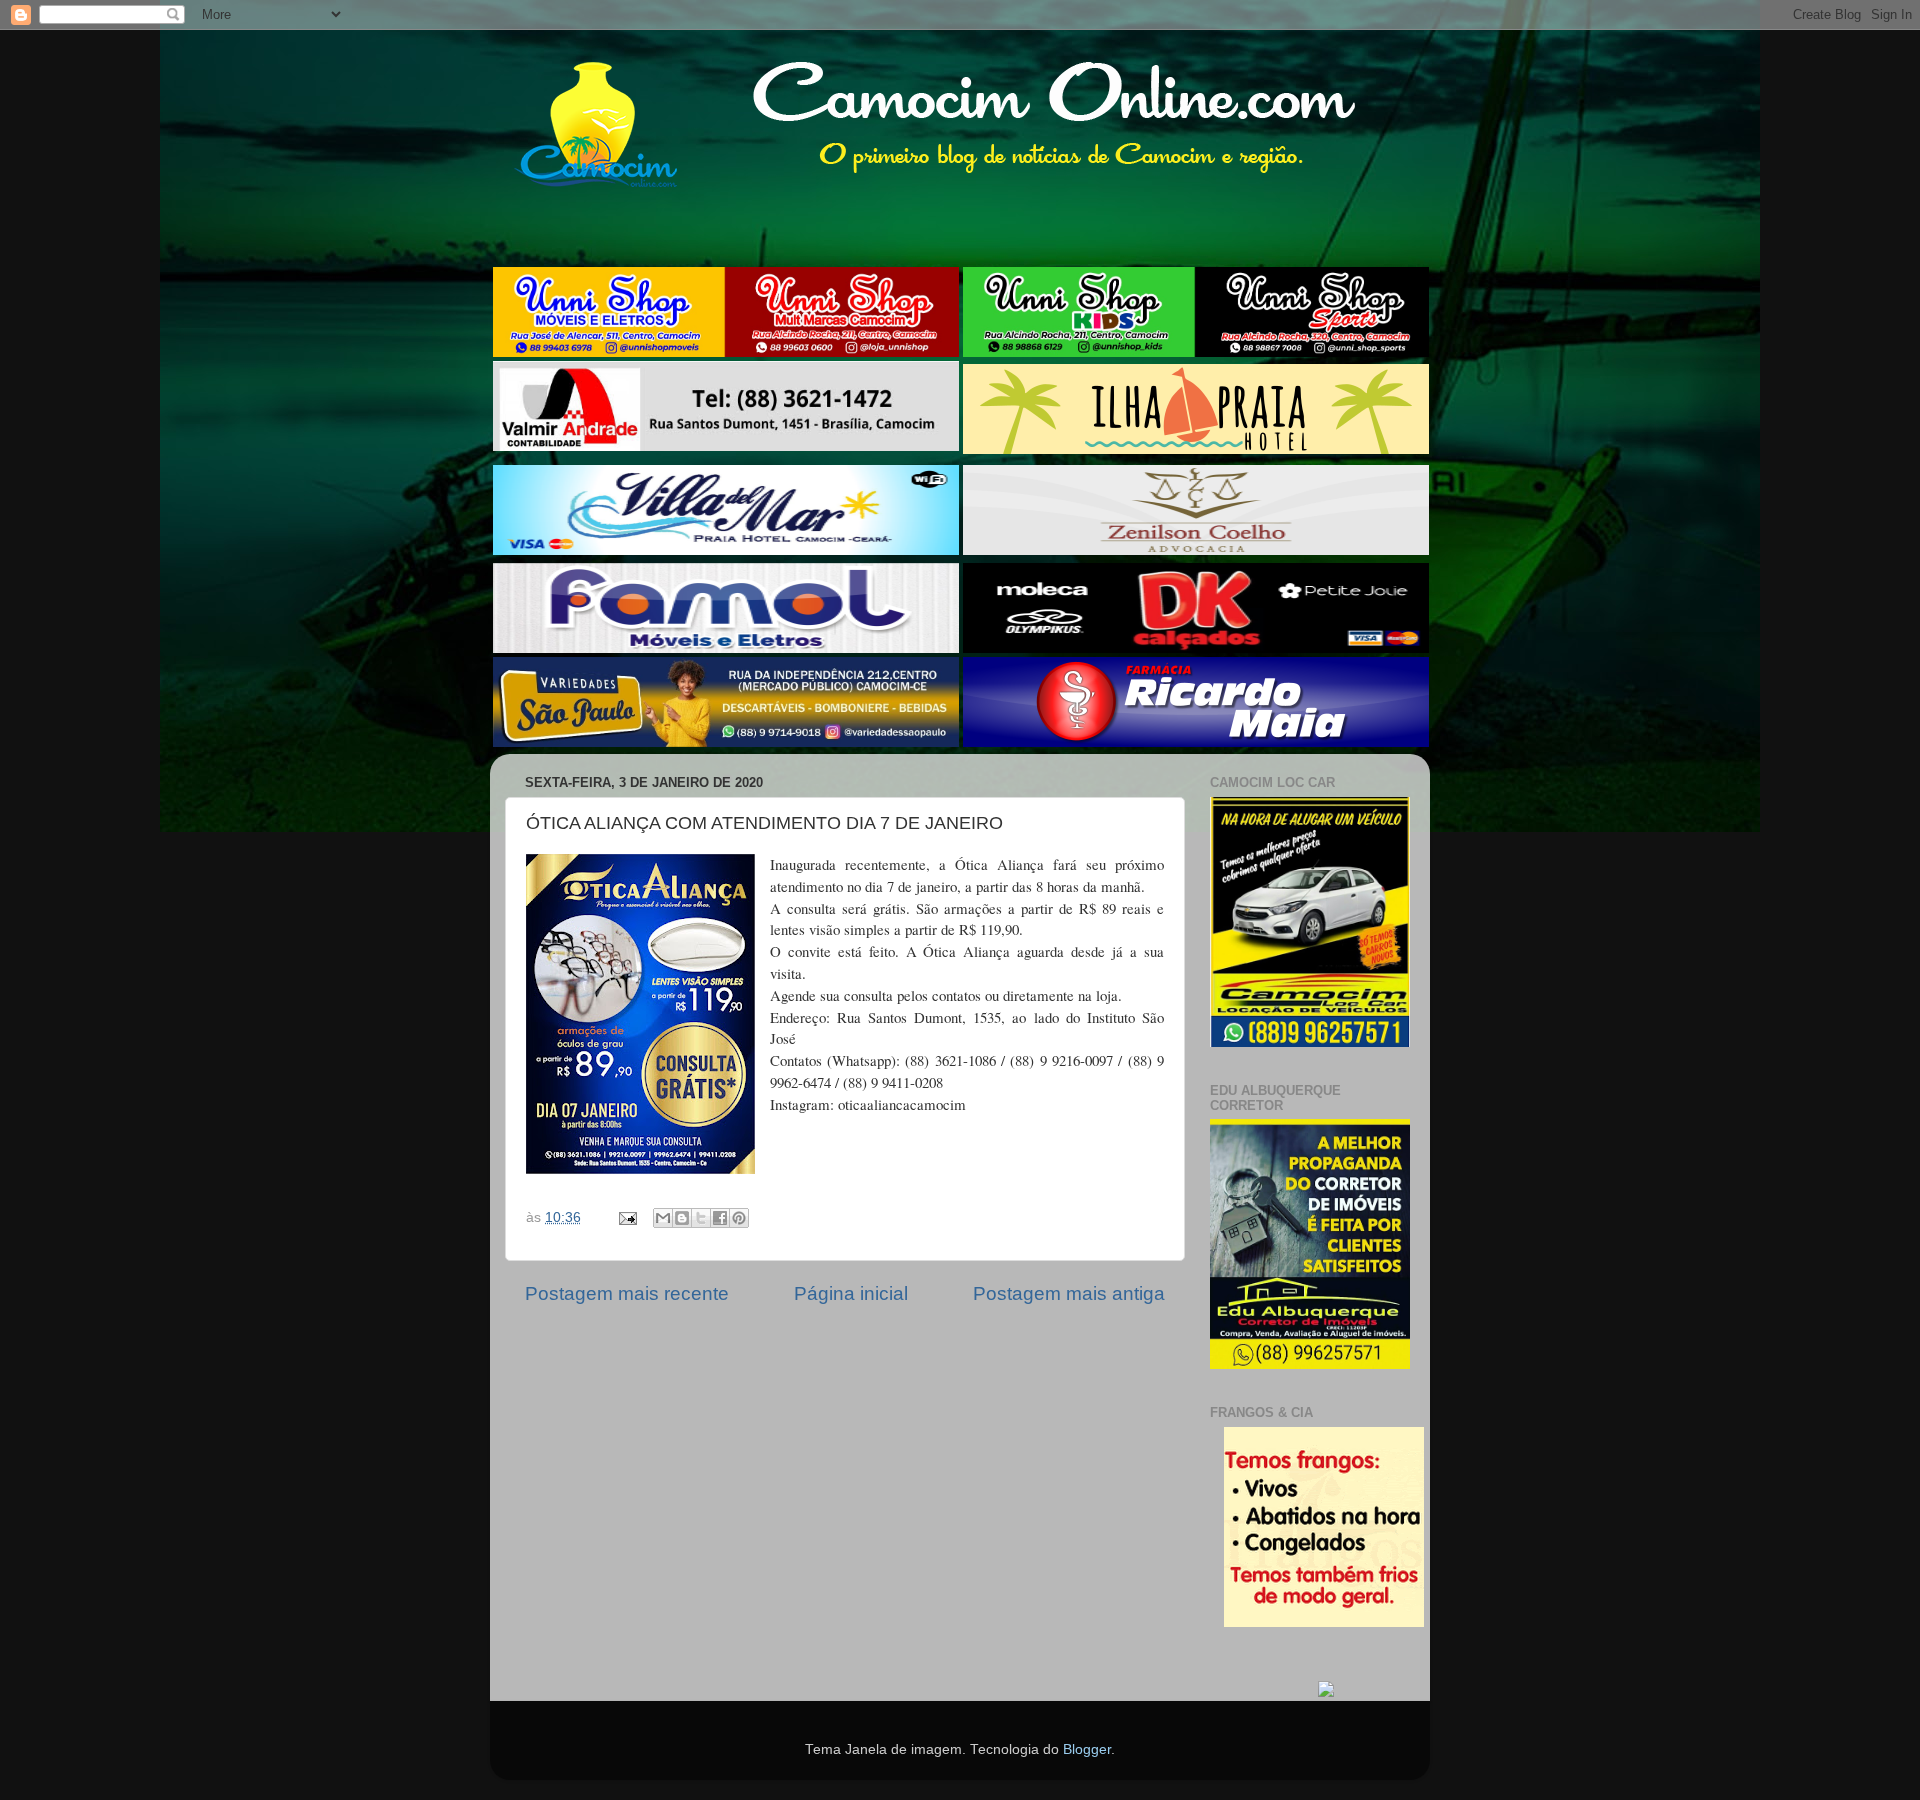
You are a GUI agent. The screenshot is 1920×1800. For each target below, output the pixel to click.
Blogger (1087, 1749)
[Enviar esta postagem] (626, 1217)
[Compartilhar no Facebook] (720, 1218)
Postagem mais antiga (1069, 1293)
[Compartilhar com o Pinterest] (739, 1218)
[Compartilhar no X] (701, 1218)
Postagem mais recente (627, 1293)
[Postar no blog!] (682, 1218)
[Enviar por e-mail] (663, 1218)
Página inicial (851, 1293)
